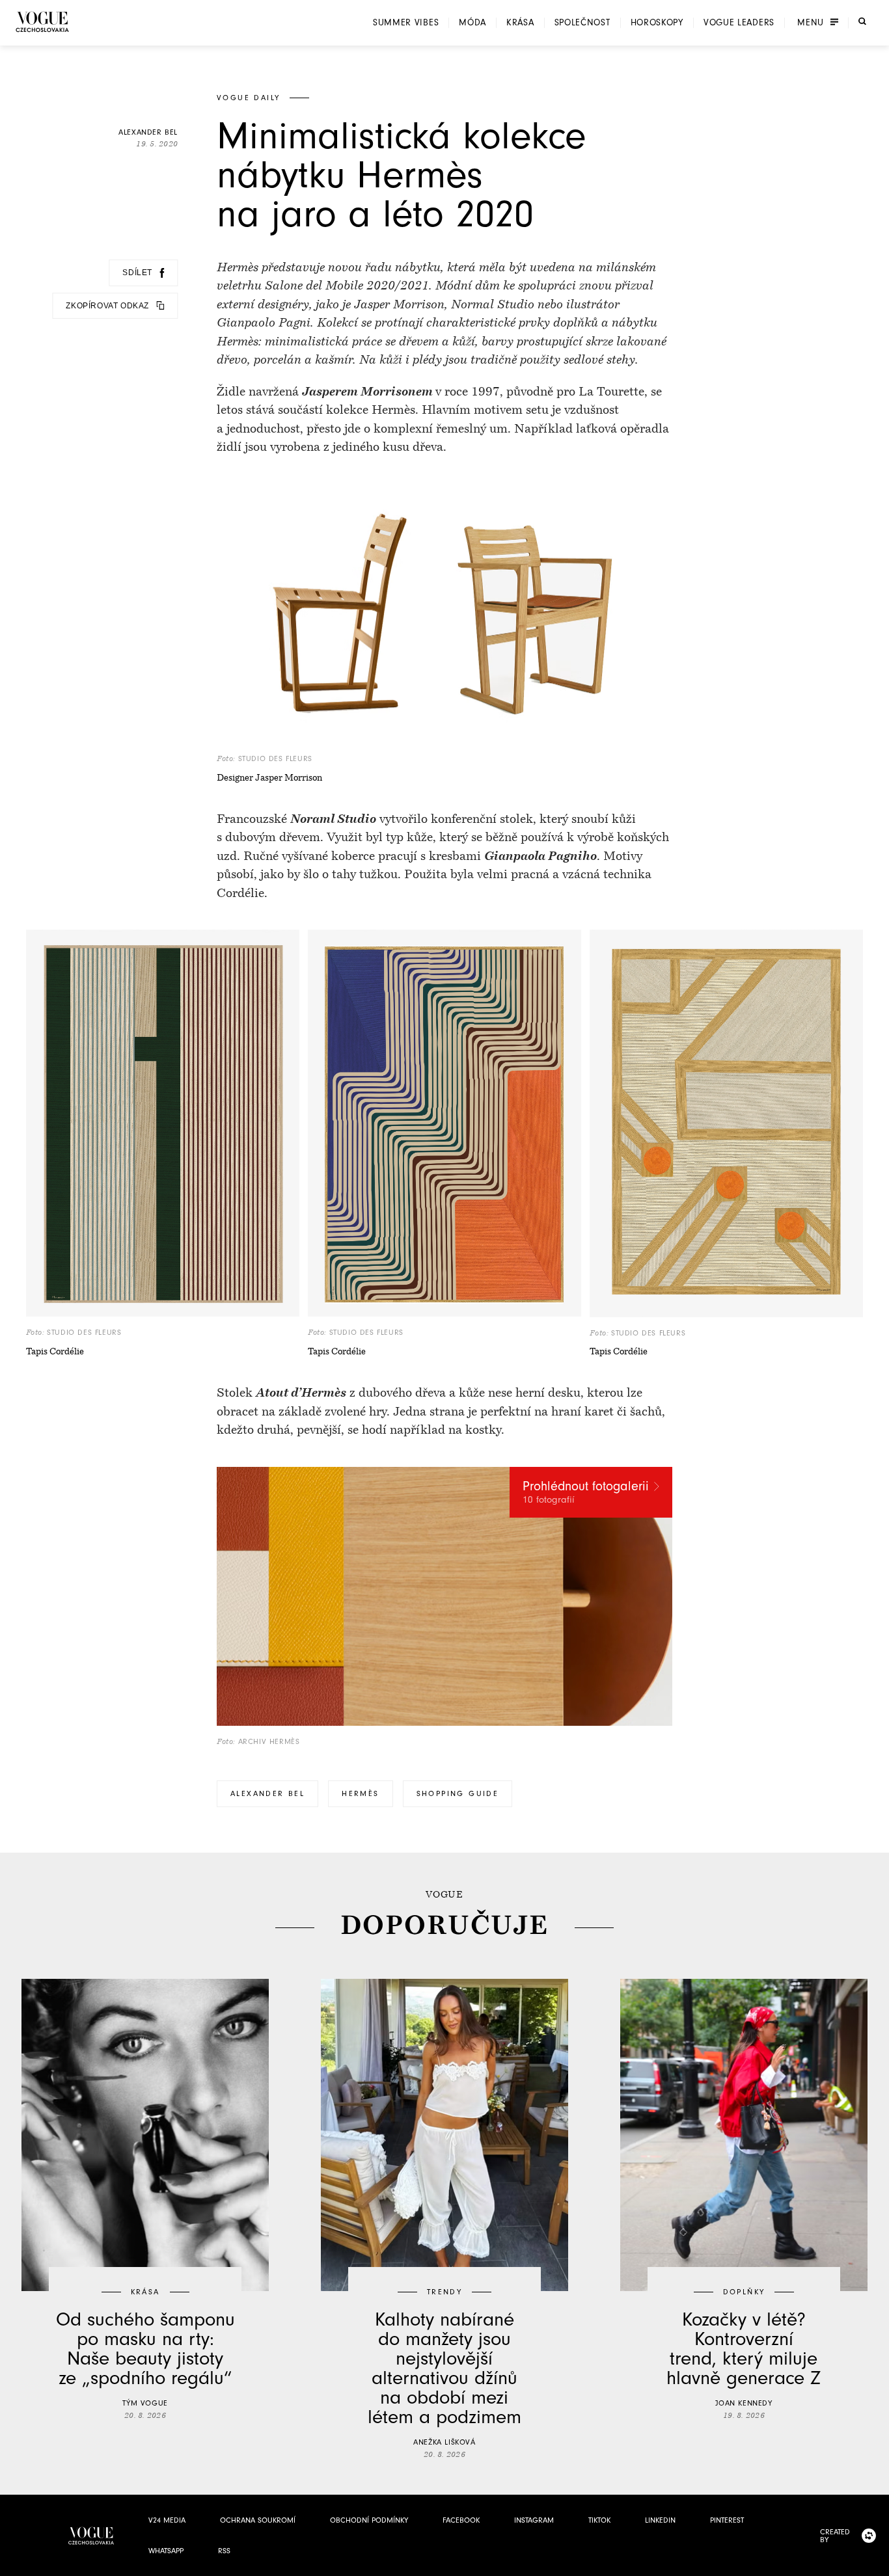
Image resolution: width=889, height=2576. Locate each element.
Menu (811, 23)
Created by (835, 2536)
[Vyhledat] (862, 21)
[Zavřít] (875, 2562)
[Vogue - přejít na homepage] (42, 22)
